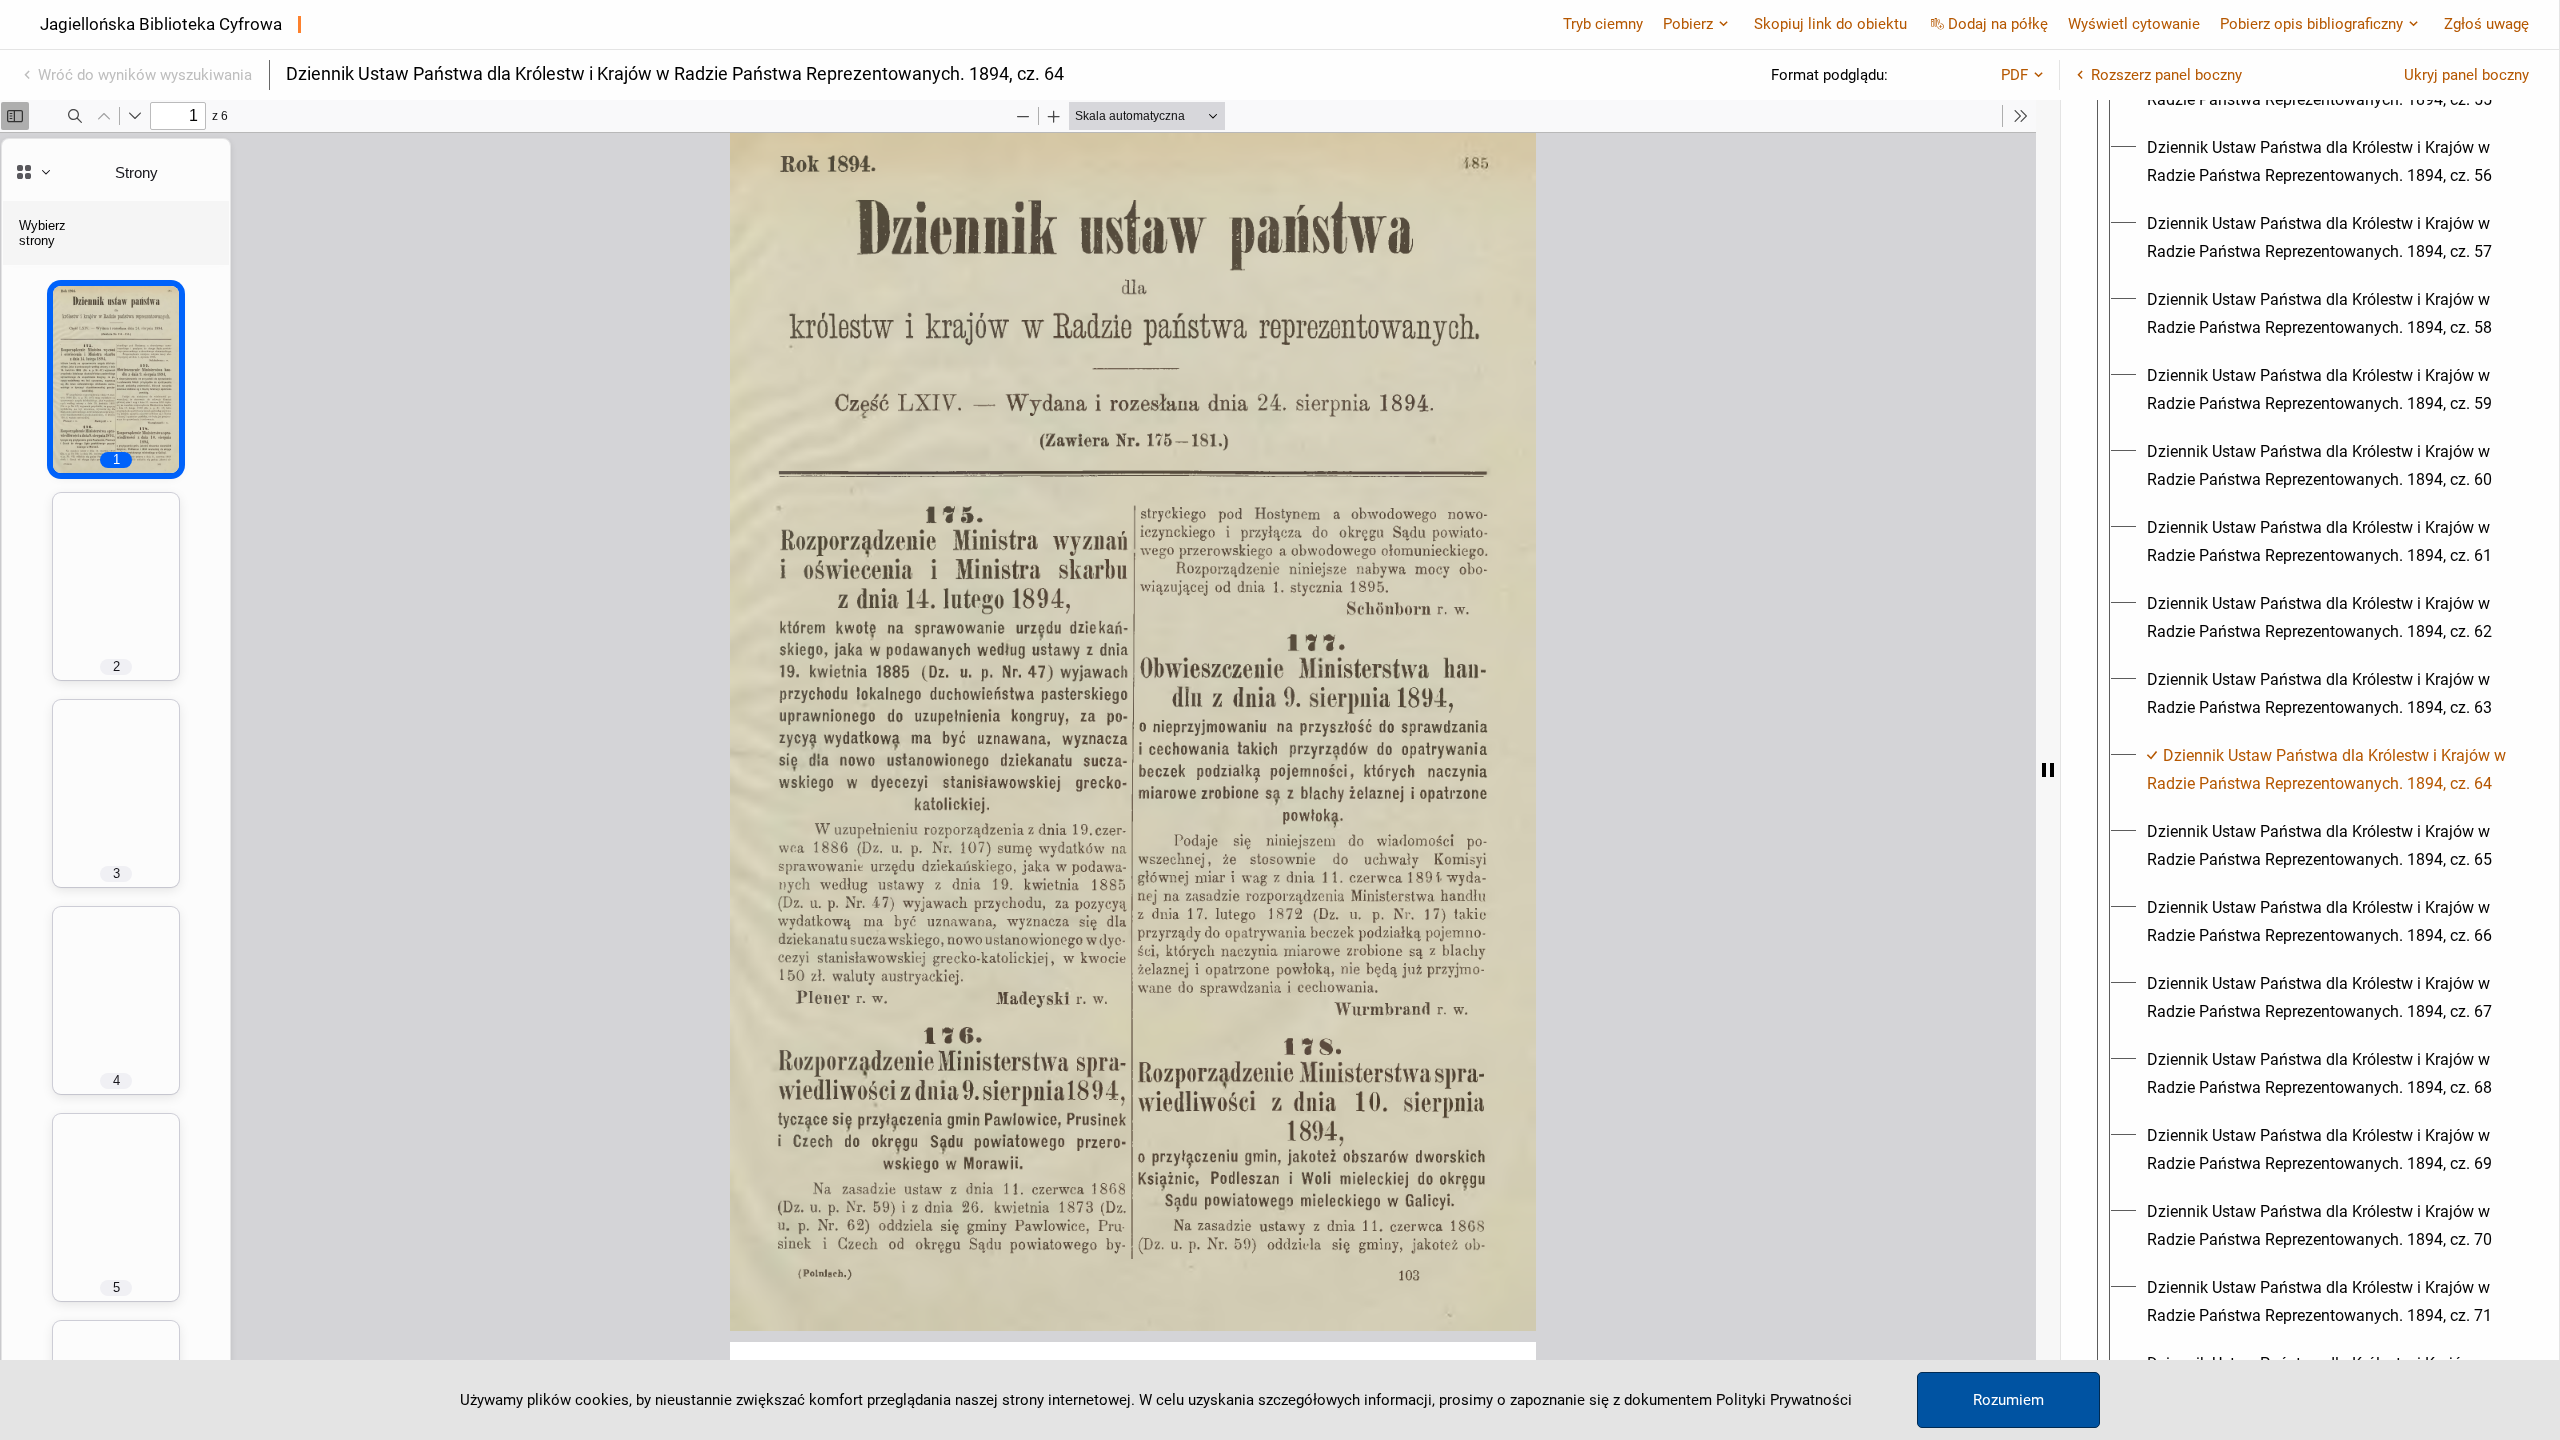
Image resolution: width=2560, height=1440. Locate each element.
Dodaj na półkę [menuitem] (1998, 24)
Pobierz (1688, 24)
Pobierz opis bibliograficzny (2311, 24)
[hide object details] (2048, 770)
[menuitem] (2328, 162)
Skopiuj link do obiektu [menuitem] (1830, 24)
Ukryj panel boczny (2466, 75)
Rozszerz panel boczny (2166, 75)
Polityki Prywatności (1784, 1400)
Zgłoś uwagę (2486, 24)
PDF (2014, 75)
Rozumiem (2008, 1400)
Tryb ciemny (1603, 24)
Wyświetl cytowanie (2134, 24)
